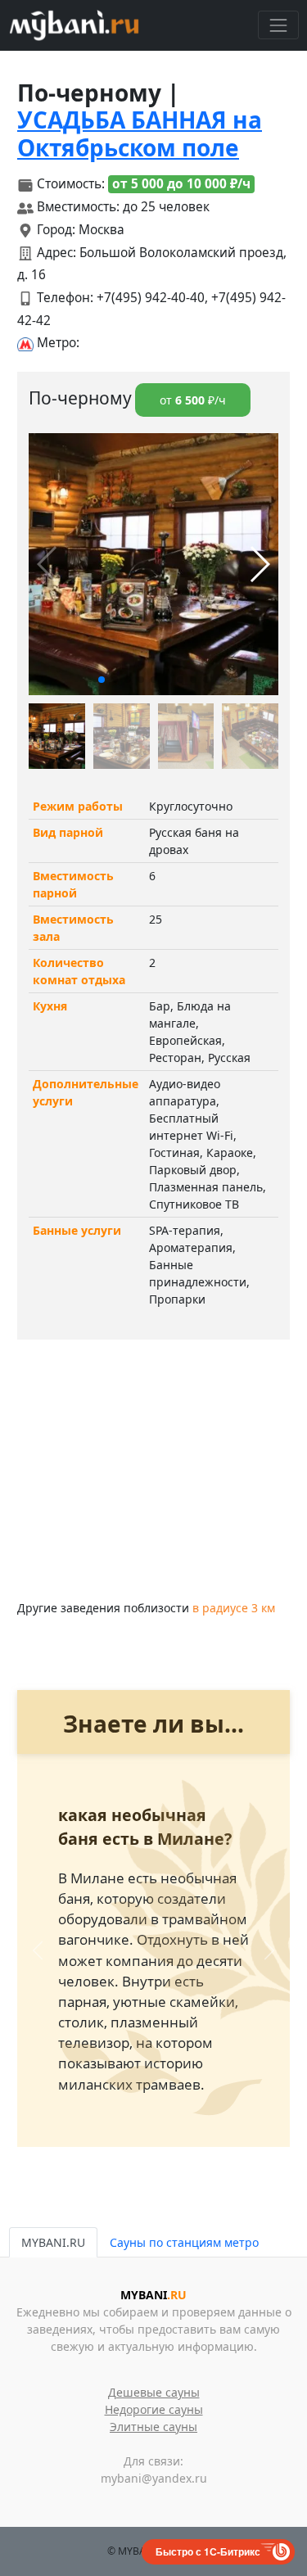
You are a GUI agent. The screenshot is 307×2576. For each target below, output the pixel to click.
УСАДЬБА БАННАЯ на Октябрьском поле (140, 133)
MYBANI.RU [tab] (53, 2242)
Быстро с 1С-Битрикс (208, 2551)
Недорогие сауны (154, 2409)
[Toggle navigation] (278, 25)
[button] (102, 680)
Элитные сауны (153, 2427)
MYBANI (153, 2295)
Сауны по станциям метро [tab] (184, 2242)
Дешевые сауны (154, 2392)
